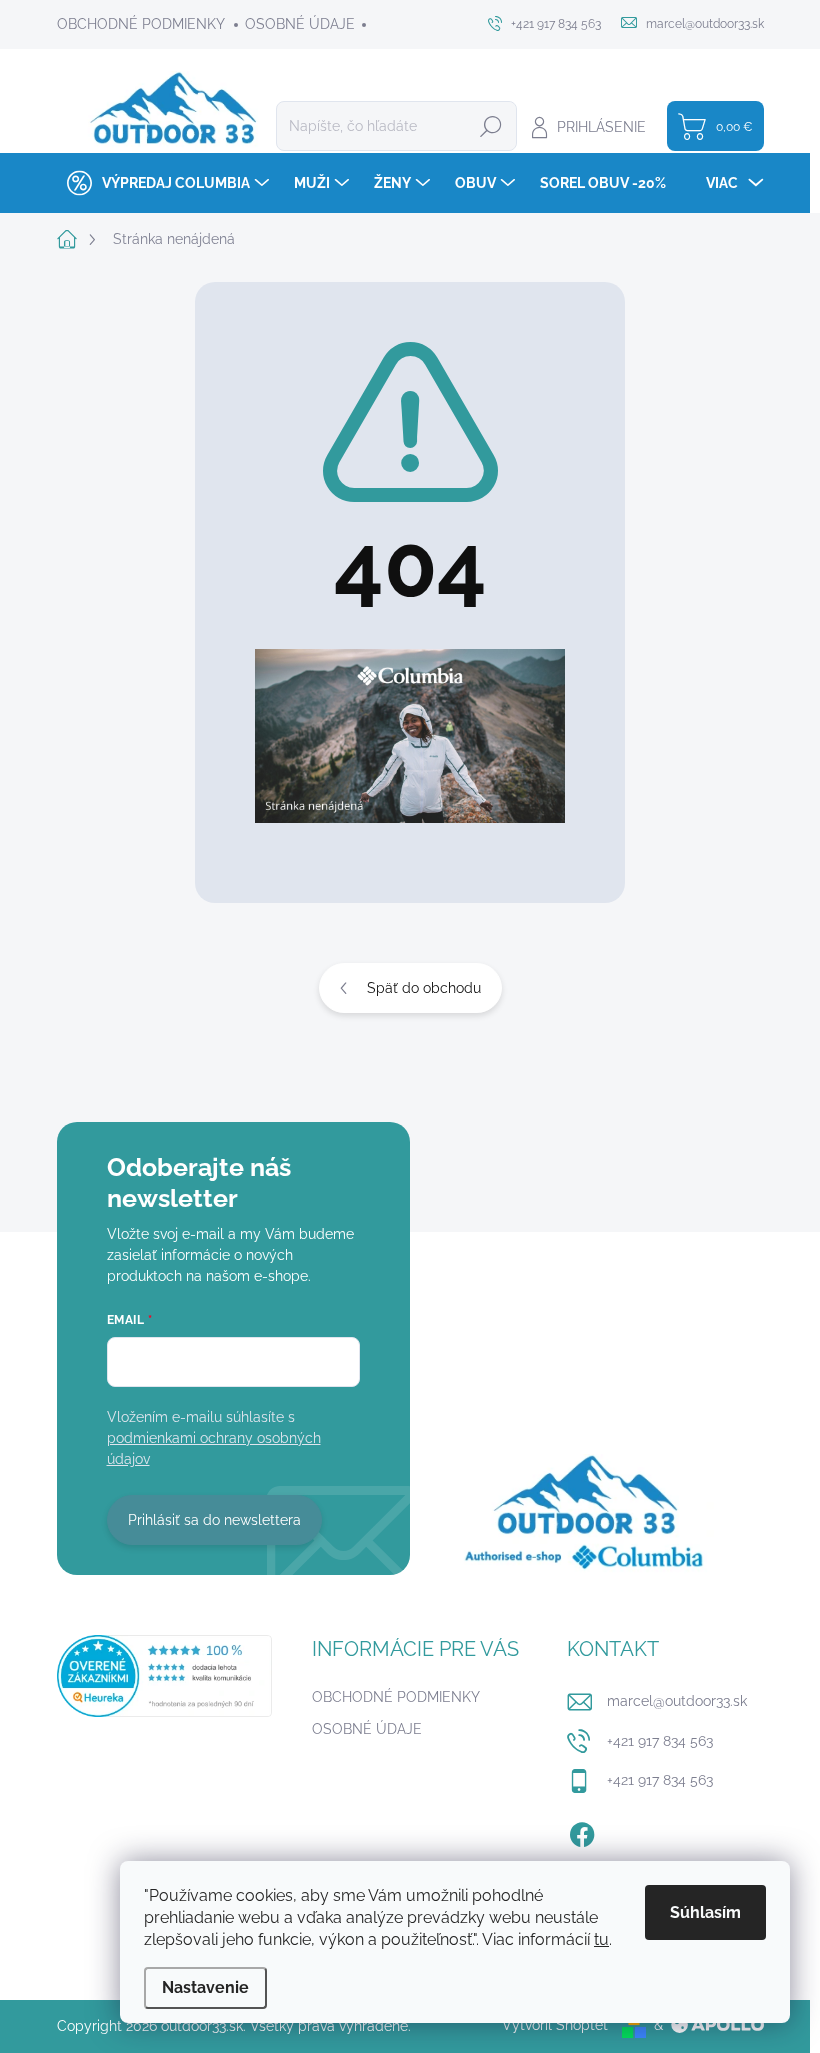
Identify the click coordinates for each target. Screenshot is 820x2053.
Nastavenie (205, 1987)
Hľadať (491, 126)
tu (601, 1939)
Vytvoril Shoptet (555, 2025)
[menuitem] (165, 183)
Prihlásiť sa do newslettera (214, 1520)
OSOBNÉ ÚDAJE (300, 24)
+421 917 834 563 (660, 1741)
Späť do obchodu (424, 988)
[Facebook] (582, 1831)
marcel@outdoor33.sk (677, 1701)
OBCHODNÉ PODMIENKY (141, 24)
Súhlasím (705, 1912)
